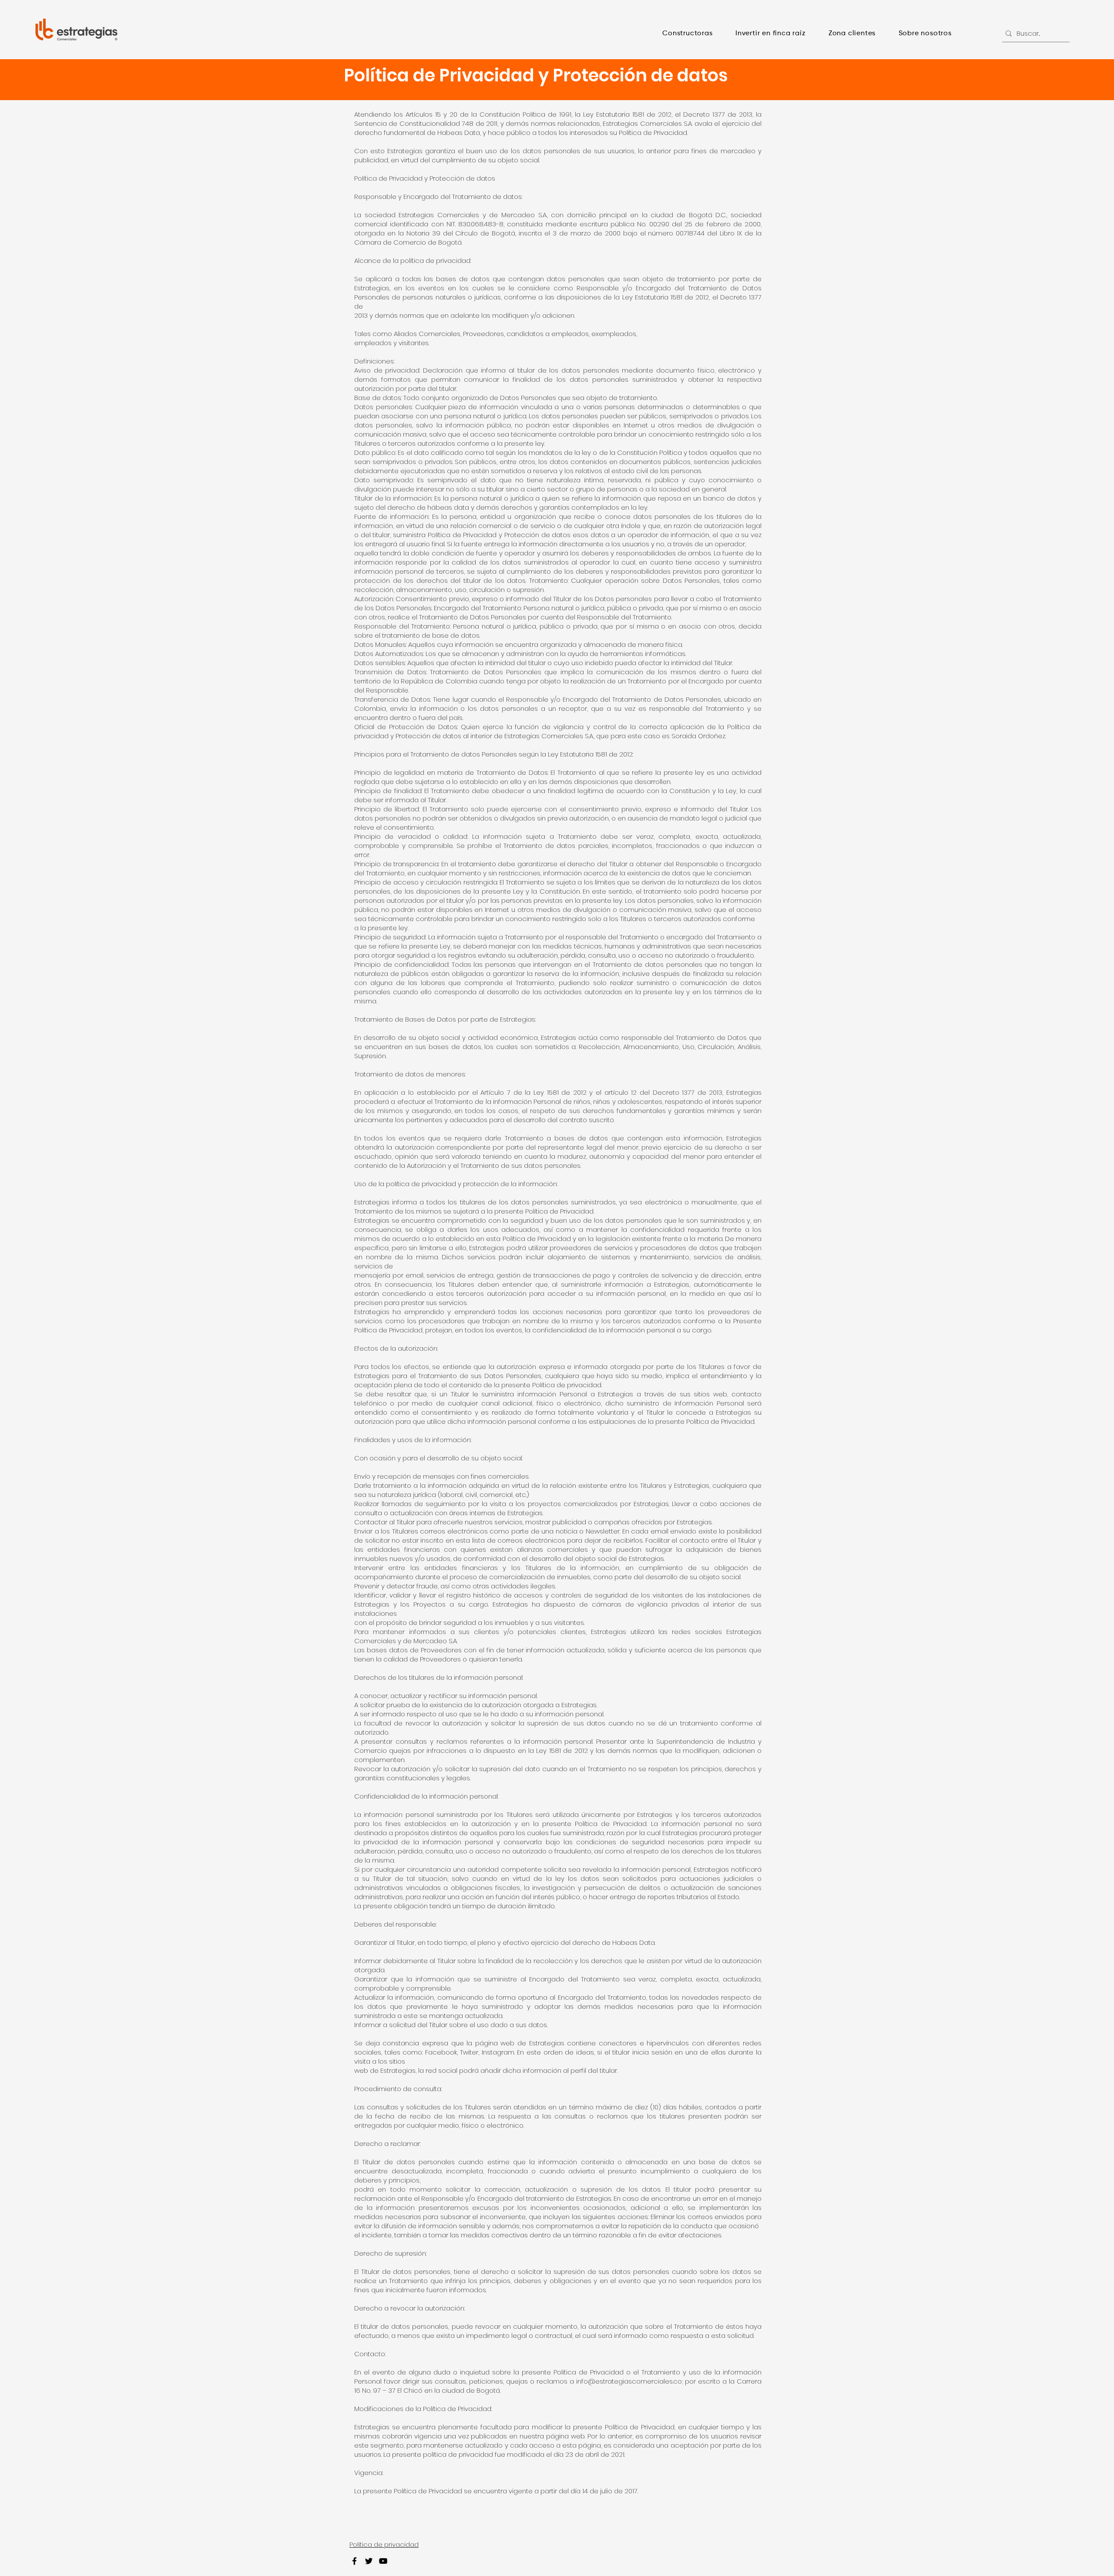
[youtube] (383, 2561)
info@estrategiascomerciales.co (629, 2381)
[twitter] (369, 2561)
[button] (688, 34)
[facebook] (354, 2561)
